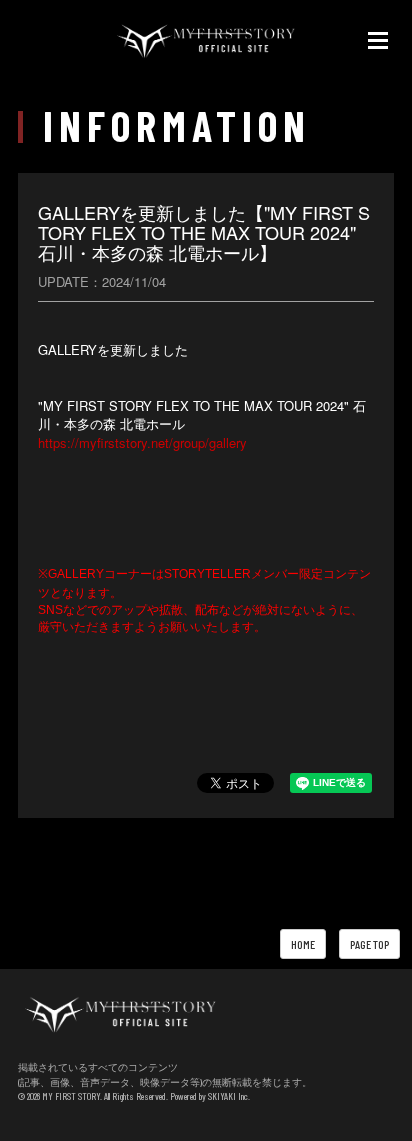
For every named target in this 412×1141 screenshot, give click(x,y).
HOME (303, 944)
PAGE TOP (369, 944)
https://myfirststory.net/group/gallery (142, 442)
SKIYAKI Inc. (229, 1096)
